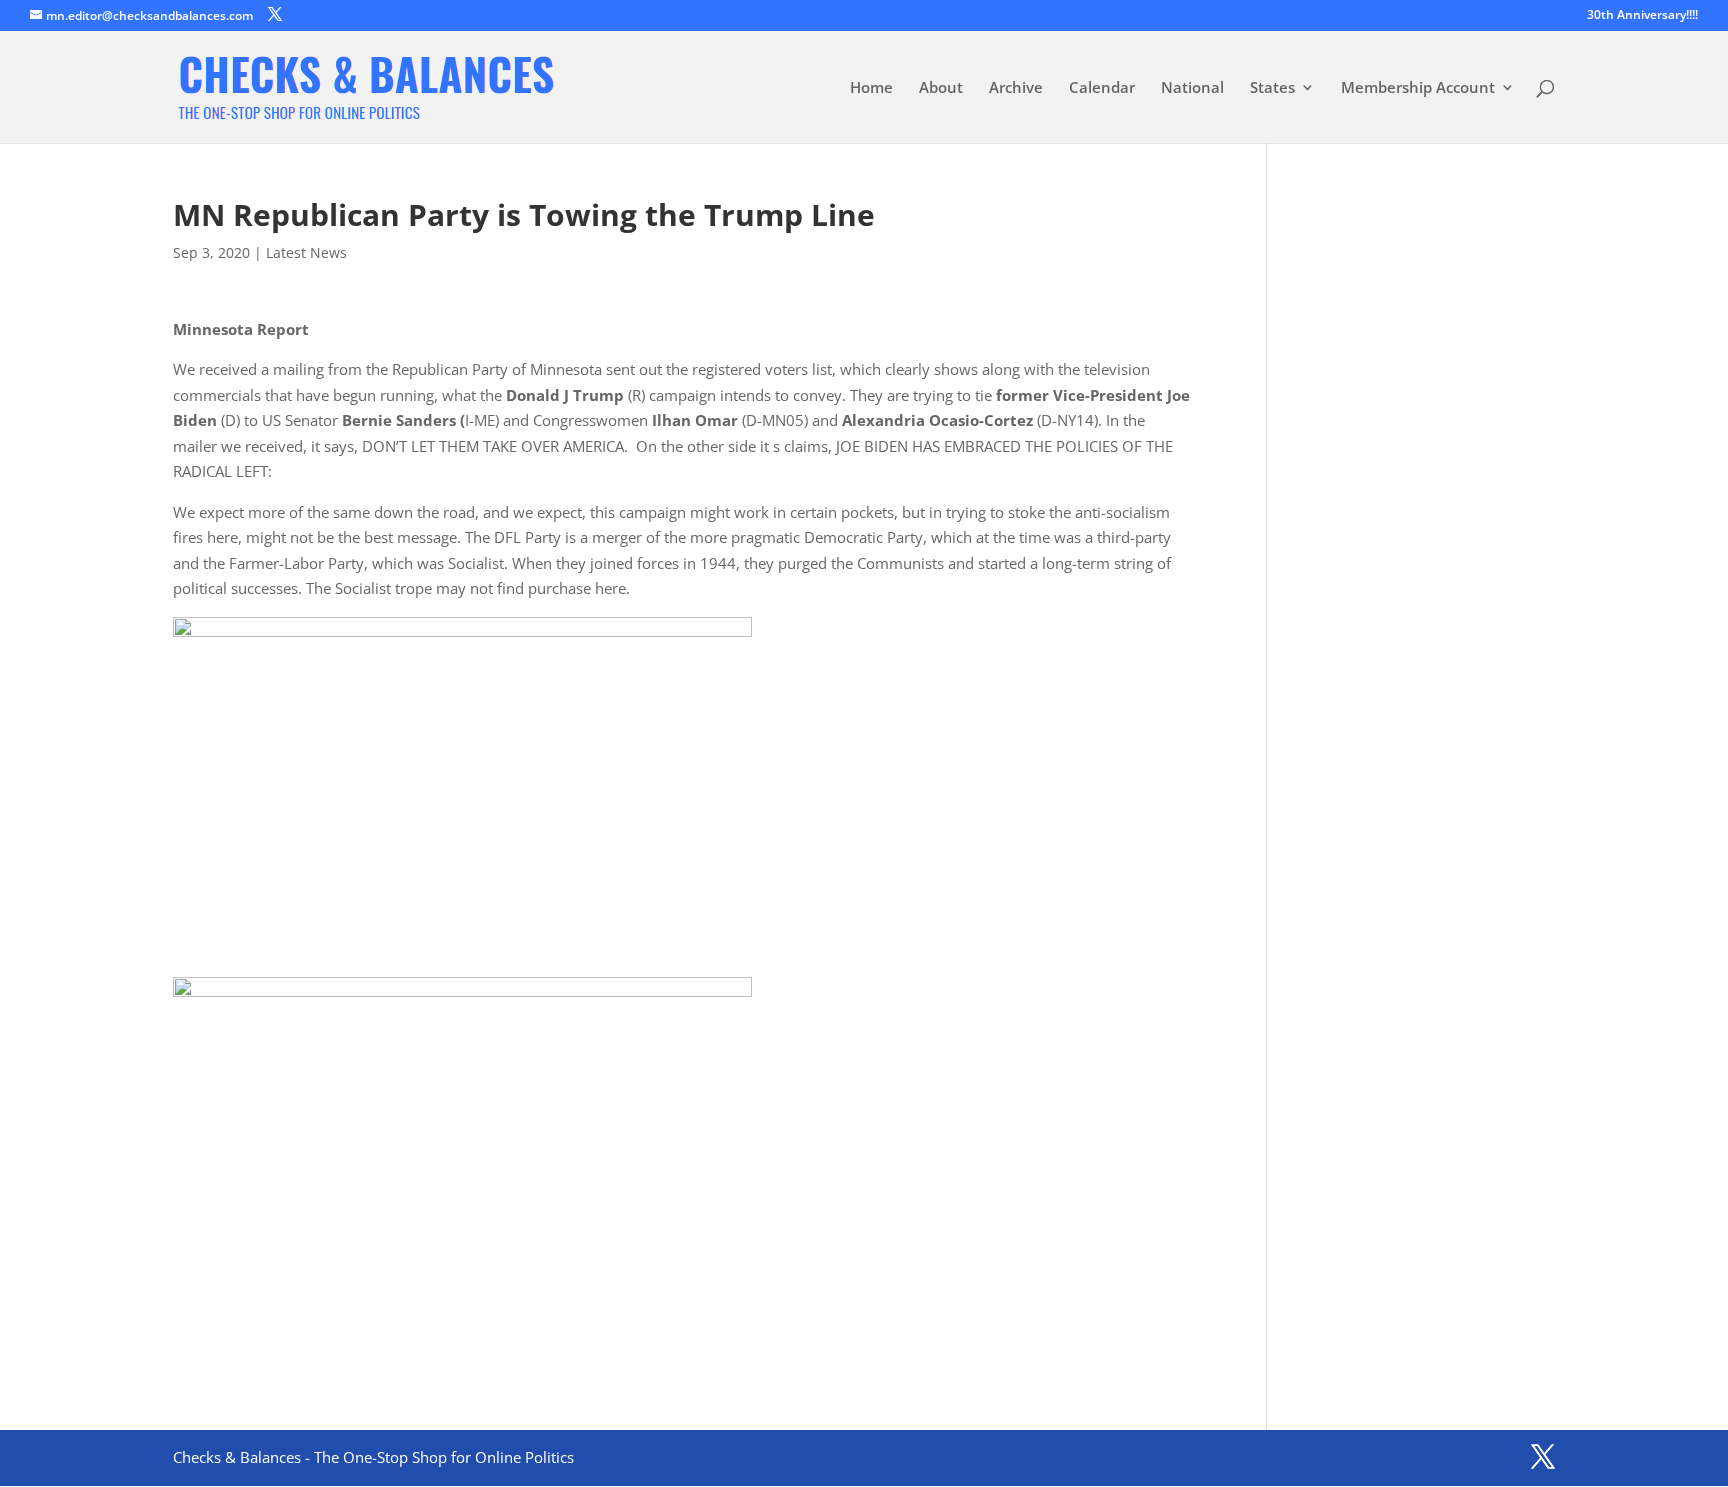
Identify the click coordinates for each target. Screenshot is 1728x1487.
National (1192, 88)
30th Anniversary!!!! (1642, 16)
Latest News (306, 252)
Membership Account (1418, 88)
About (941, 88)
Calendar (1102, 88)
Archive (1016, 88)
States (1272, 88)
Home (871, 88)
